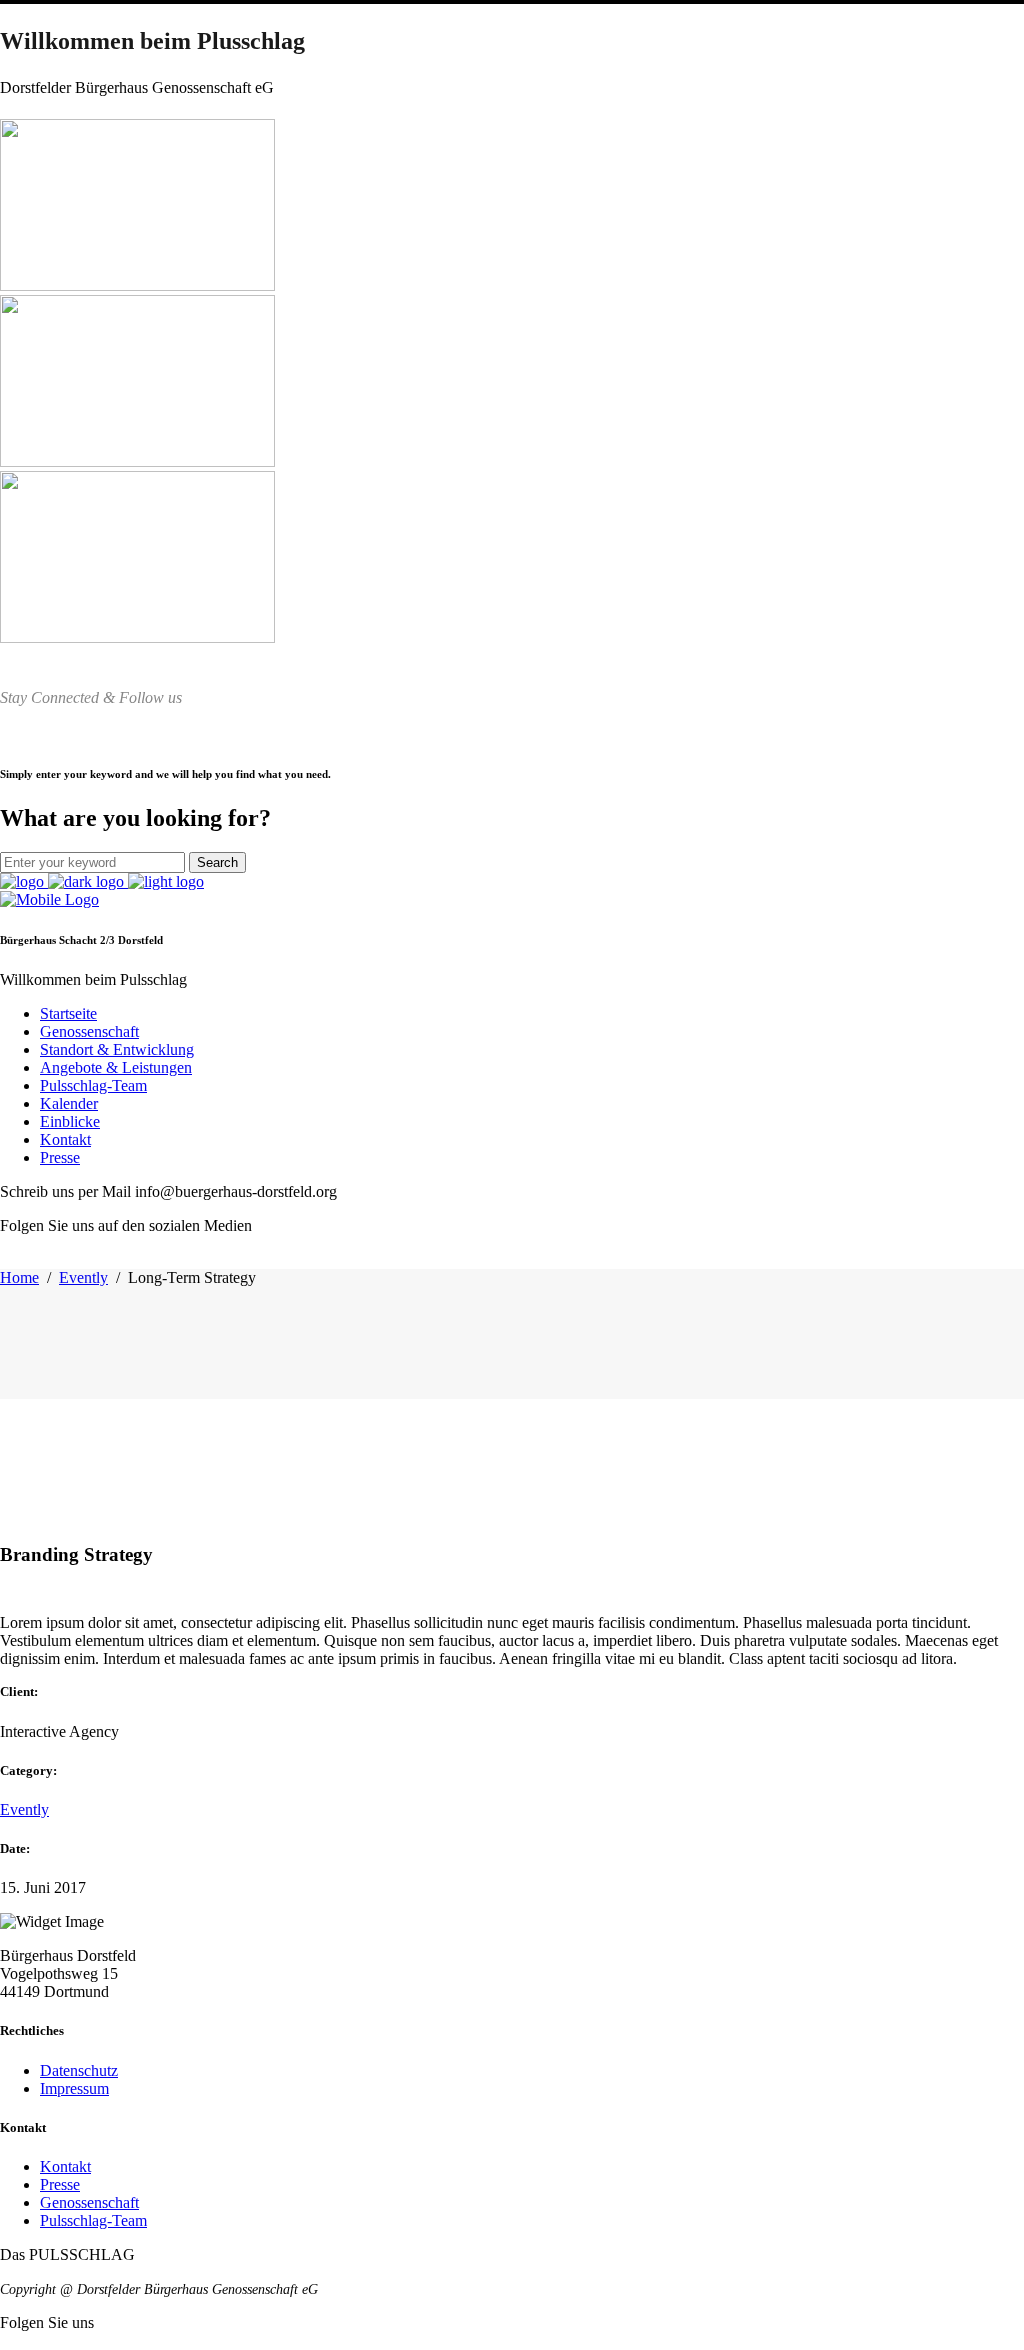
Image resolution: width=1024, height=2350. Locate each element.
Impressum (74, 2088)
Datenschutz (79, 2070)
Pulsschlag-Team (93, 2220)
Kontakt (65, 2166)
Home (19, 1277)
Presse (60, 2184)
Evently (83, 1277)
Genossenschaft (89, 2202)
